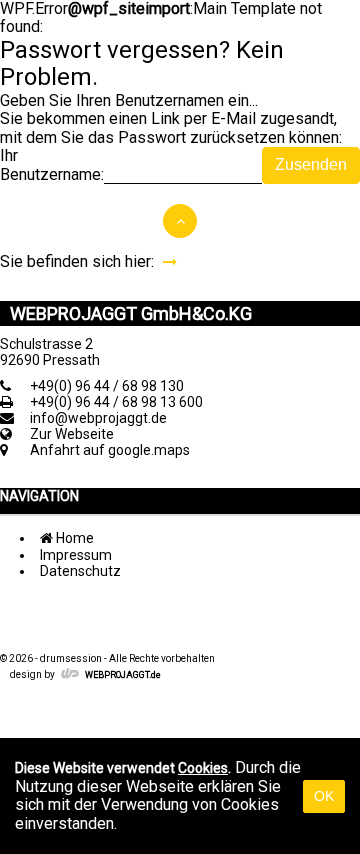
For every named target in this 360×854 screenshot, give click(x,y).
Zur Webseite (72, 434)
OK (324, 796)
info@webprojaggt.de (98, 418)
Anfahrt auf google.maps (110, 450)
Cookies (203, 768)
